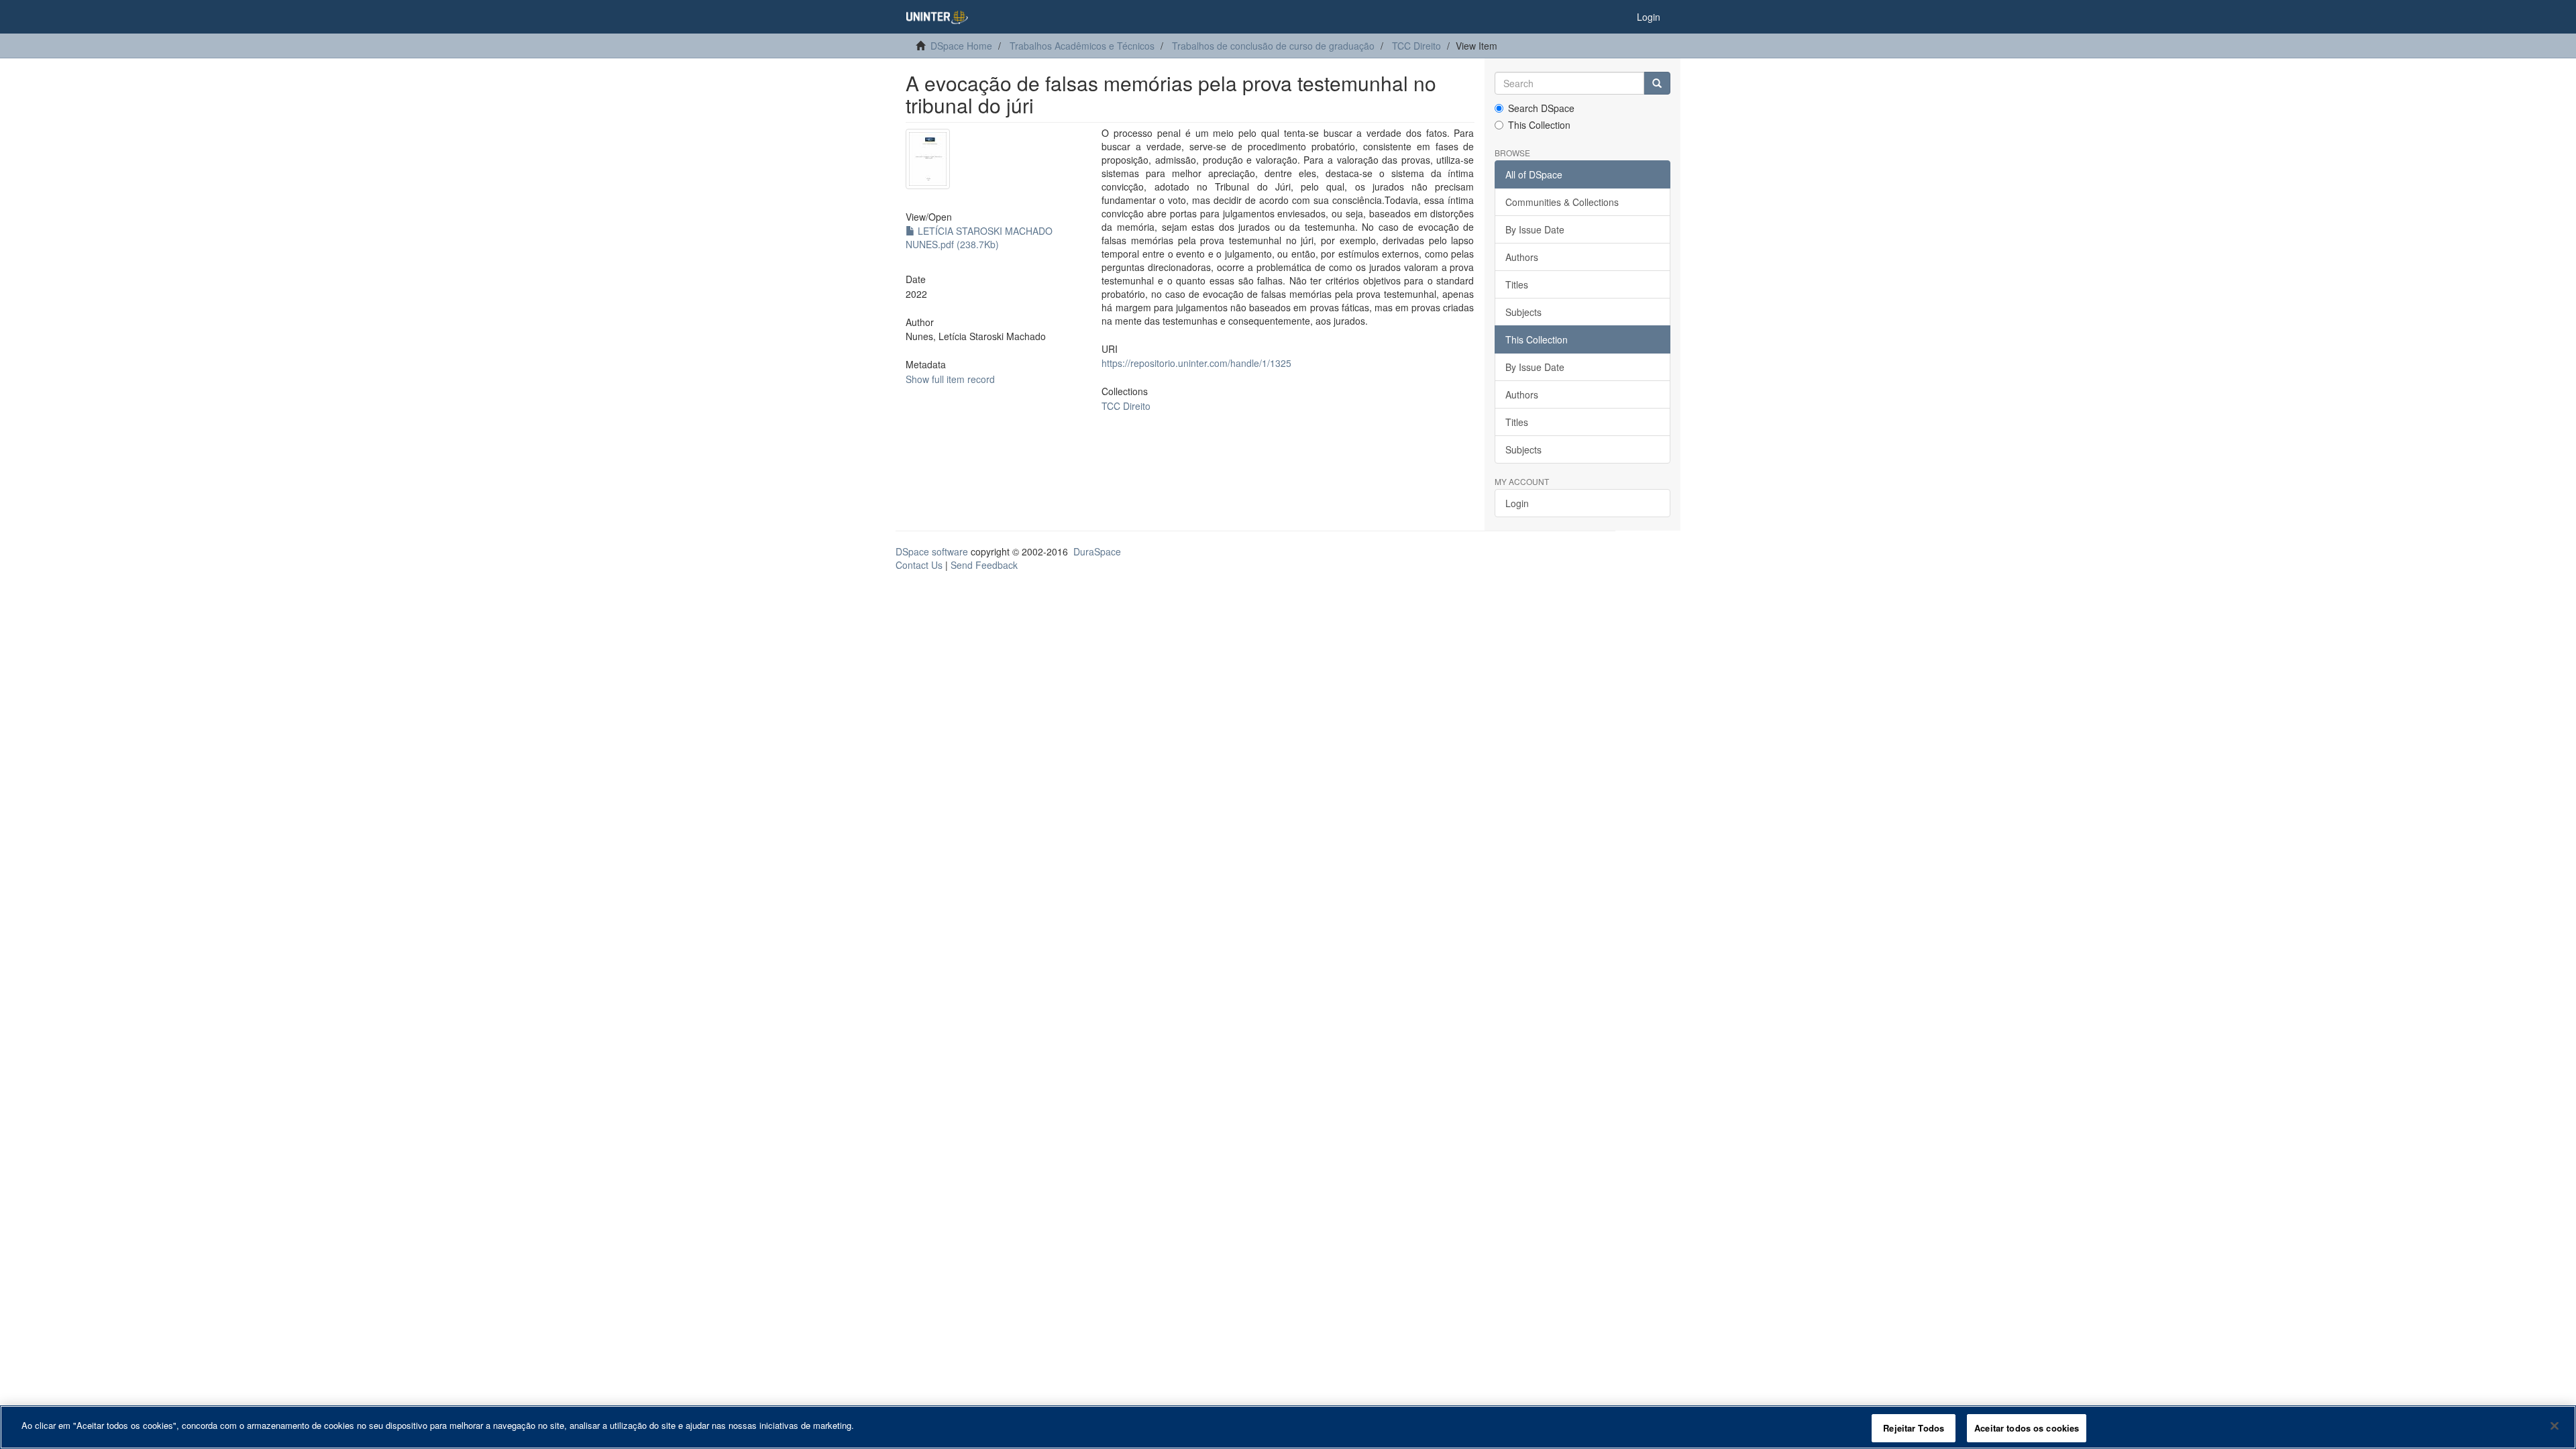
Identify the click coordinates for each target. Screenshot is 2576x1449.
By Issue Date (1535, 229)
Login (1517, 503)
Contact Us (919, 565)
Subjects (1523, 312)
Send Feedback (984, 565)
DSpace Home (961, 46)
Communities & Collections (1562, 202)
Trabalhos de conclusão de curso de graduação (1273, 46)
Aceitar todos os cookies (2027, 1428)
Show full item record (950, 379)
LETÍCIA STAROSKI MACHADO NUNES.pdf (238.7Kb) (979, 237)
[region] (1288, 1427)
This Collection (1539, 125)
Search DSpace (1541, 108)
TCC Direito (1416, 46)
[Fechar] (2555, 1426)
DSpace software (932, 551)
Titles (1517, 284)
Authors (1522, 257)
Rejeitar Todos (1914, 1428)
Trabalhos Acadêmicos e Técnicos (1082, 46)
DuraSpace (1097, 551)
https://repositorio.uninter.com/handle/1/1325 (1196, 363)
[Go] (1657, 83)
